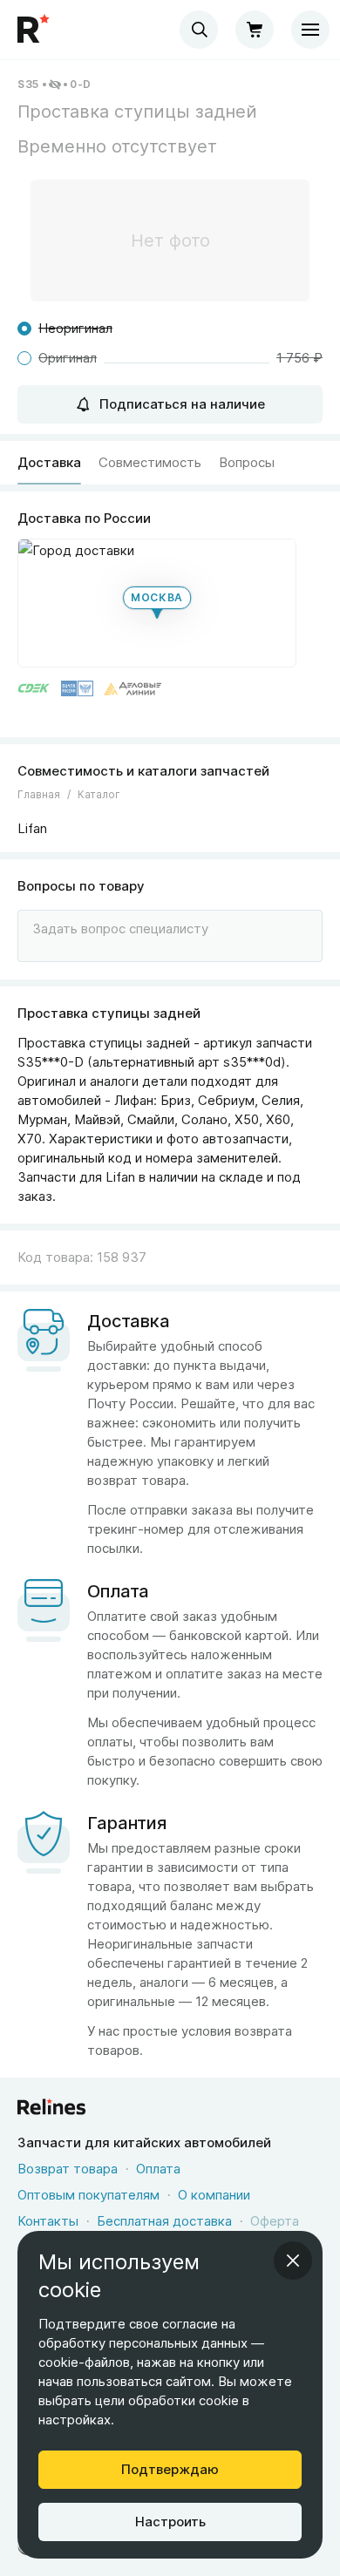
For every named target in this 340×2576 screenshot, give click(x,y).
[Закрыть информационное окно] (293, 2261)
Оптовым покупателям (88, 2195)
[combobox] (199, 30)
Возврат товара (68, 2169)
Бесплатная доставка (164, 2221)
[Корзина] (255, 30)
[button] (157, 603)
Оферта (275, 2221)
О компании (214, 2195)
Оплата (158, 2169)
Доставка (49, 462)
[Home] (35, 30)
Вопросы (247, 462)
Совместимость (150, 462)
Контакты (48, 2221)
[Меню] (310, 30)
